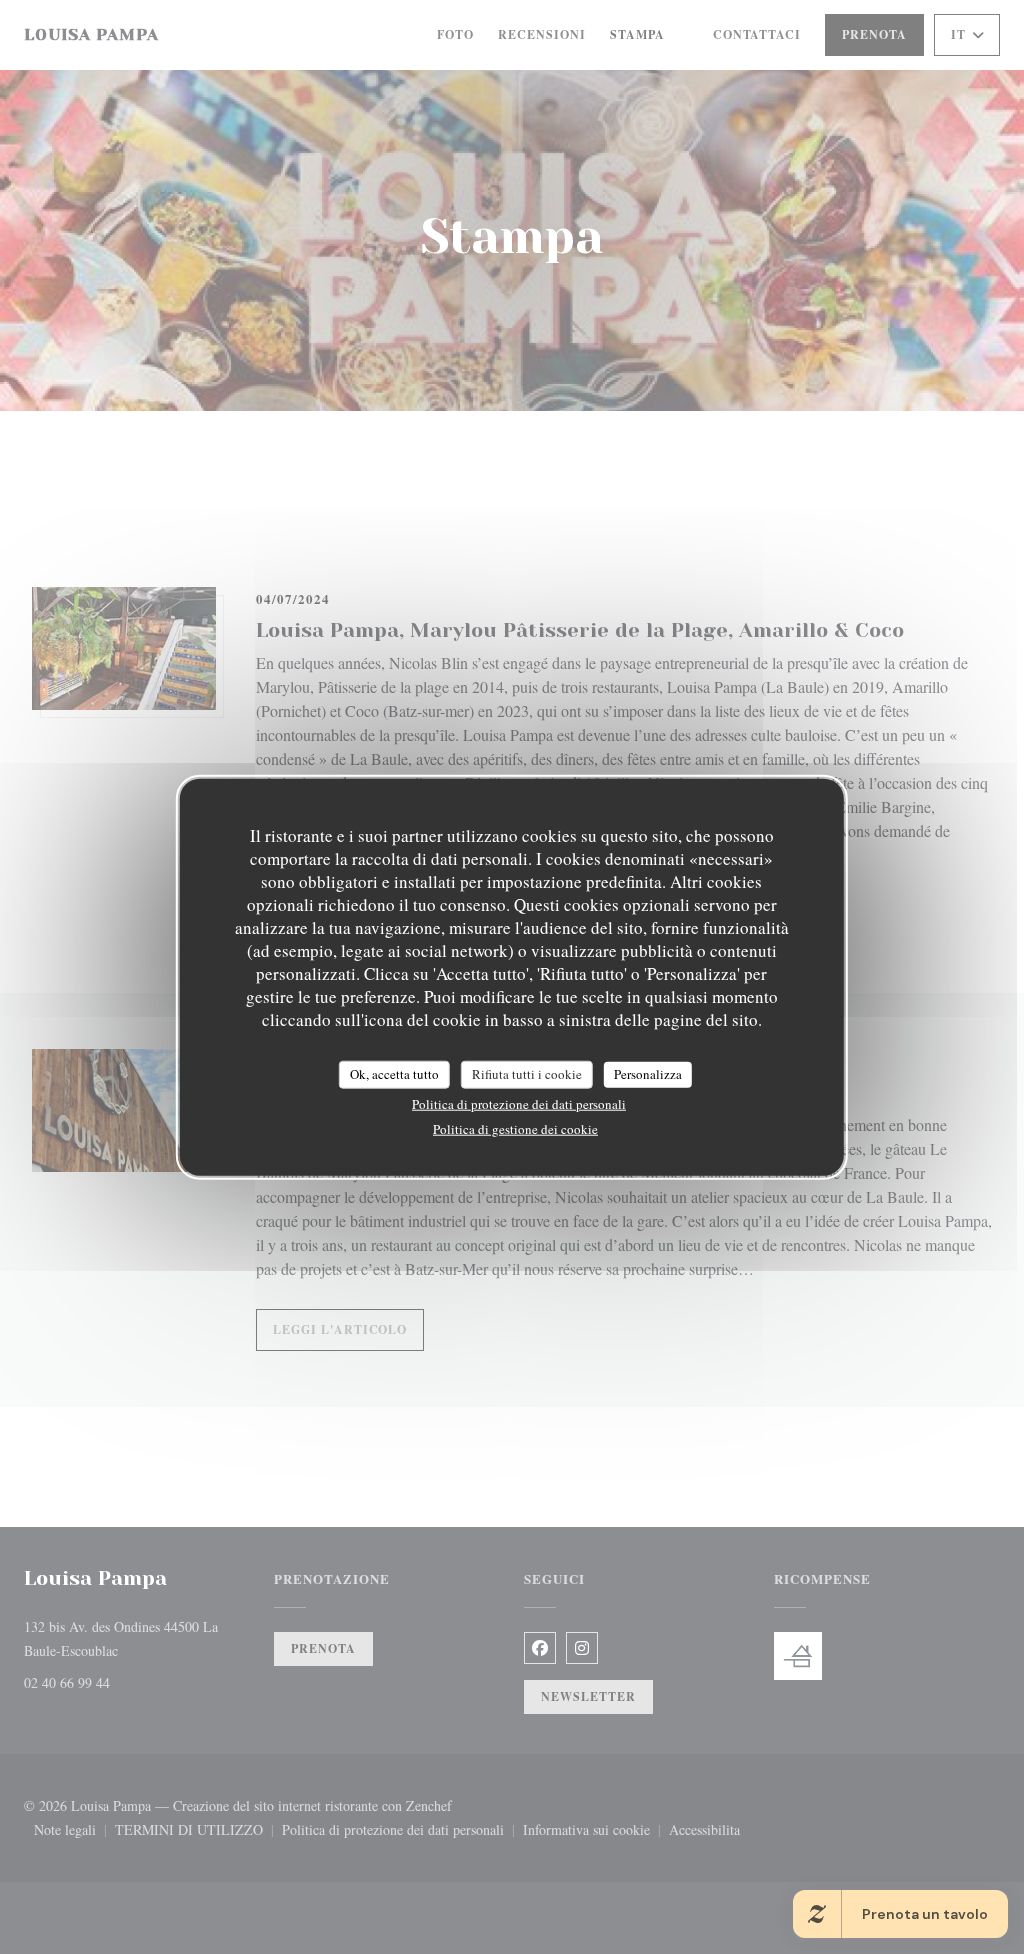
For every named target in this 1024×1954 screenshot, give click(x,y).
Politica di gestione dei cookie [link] (515, 1128)
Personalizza (648, 1074)
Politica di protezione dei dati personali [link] (519, 1103)
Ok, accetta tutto (394, 1074)
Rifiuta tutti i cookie (527, 1074)
